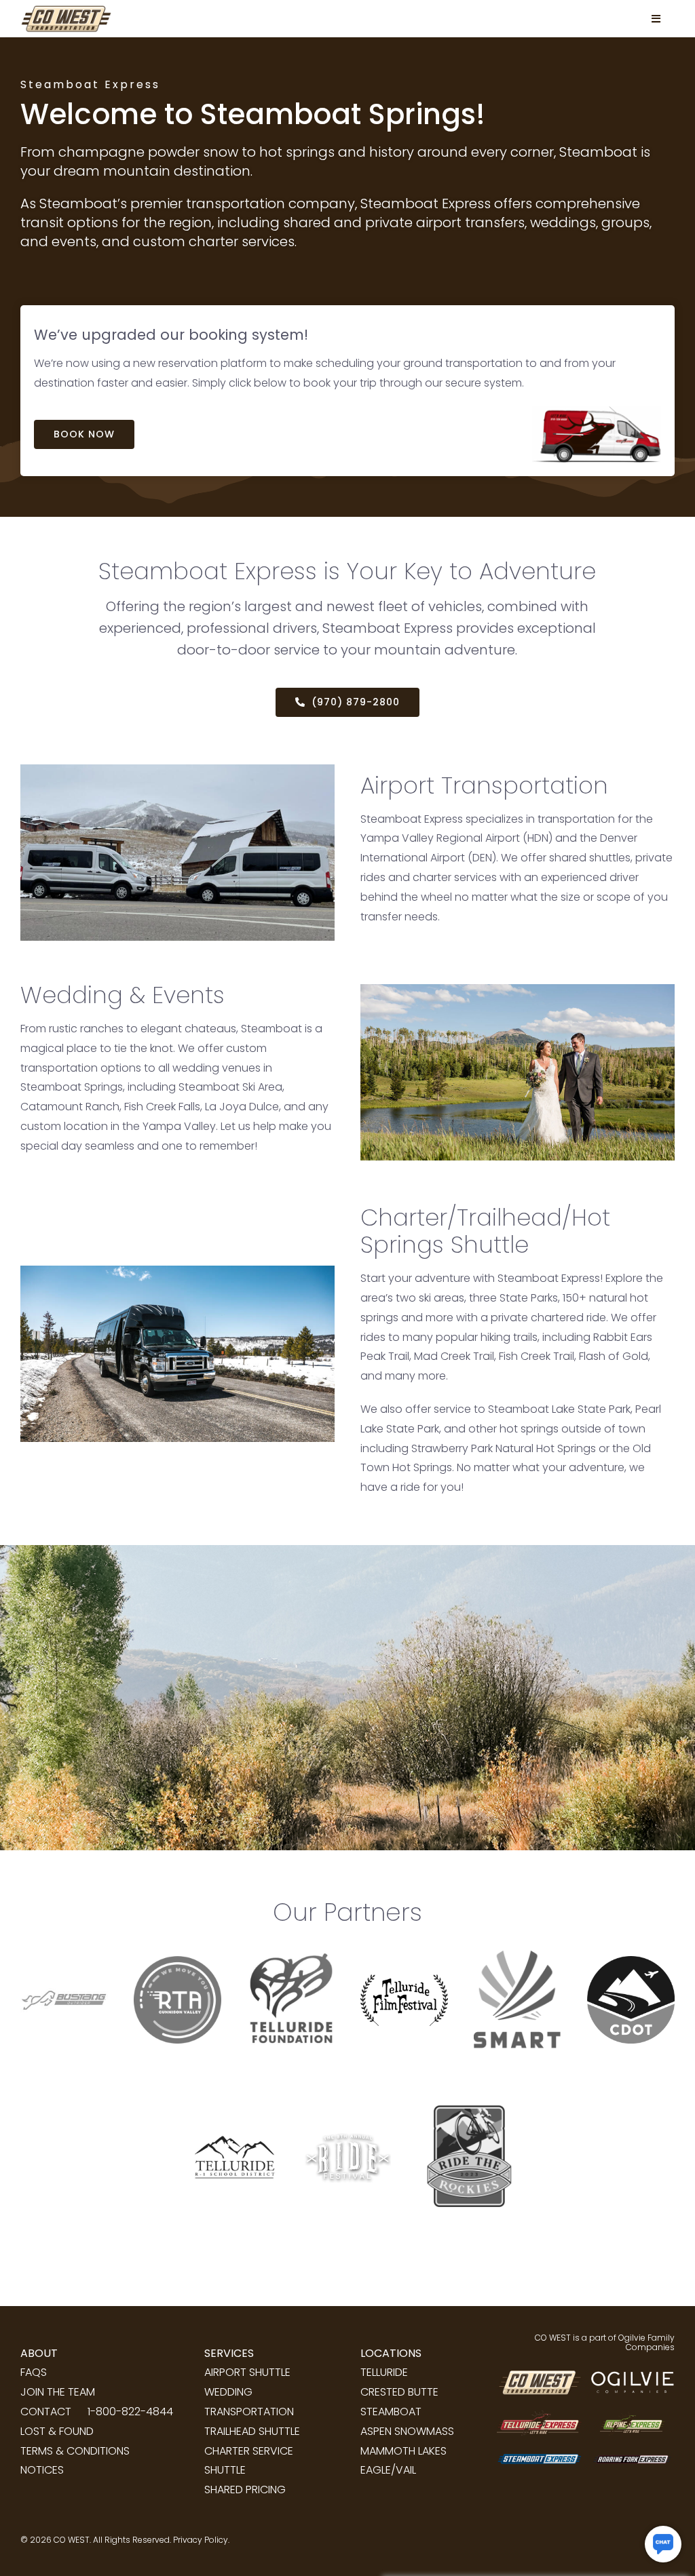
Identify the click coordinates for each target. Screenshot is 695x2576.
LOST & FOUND (57, 2431)
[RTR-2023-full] (465, 2068)
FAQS (34, 2372)
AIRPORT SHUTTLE (247, 2372)
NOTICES (42, 2470)
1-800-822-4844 (130, 2412)
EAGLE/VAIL (388, 2470)
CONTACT (46, 2412)
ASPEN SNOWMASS (407, 2431)
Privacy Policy (201, 2540)
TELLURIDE (384, 2372)
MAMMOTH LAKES (403, 2451)
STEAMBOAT (391, 2412)
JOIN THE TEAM (58, 2392)
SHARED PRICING (245, 2490)
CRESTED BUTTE (399, 2392)
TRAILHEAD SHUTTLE (252, 2431)
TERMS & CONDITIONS (75, 2451)
